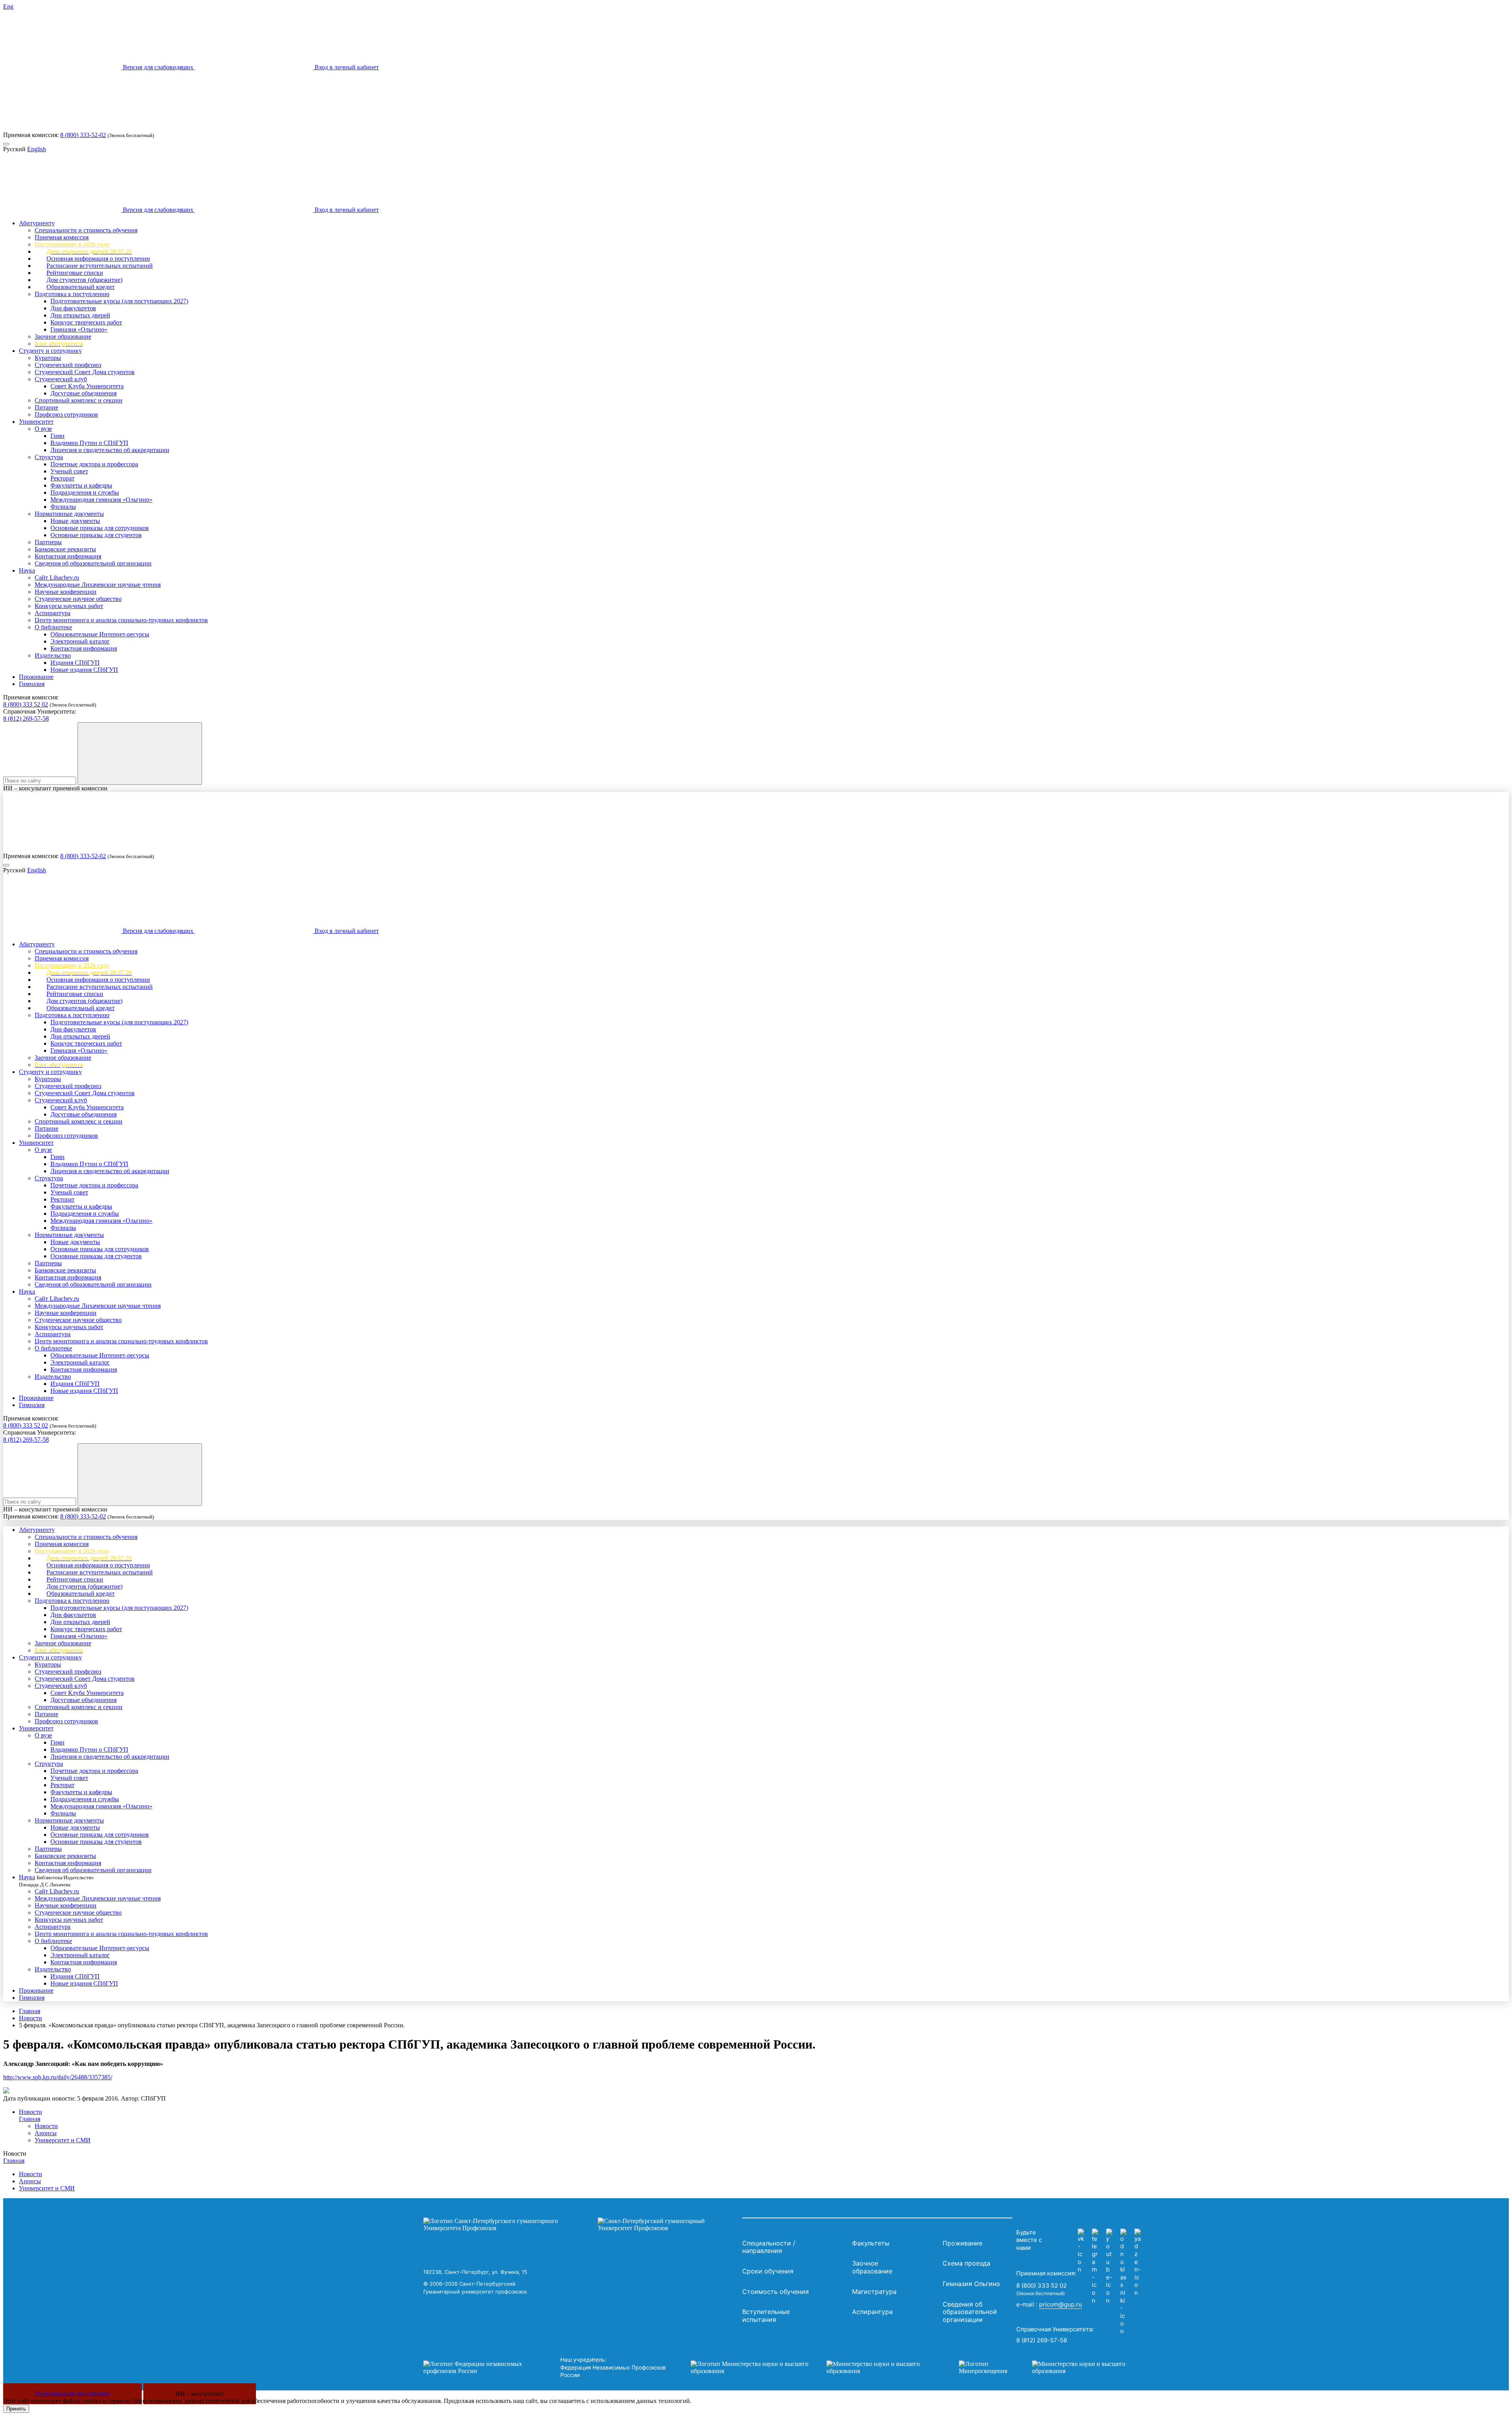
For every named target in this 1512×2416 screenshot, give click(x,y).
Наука (27, 570)
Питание (46, 407)
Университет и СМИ (63, 2140)
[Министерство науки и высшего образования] (813, 2368)
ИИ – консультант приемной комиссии (55, 788)
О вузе (43, 429)
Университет (36, 422)
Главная (30, 2011)
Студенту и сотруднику (50, 351)
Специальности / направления (769, 2247)
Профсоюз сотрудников (66, 414)
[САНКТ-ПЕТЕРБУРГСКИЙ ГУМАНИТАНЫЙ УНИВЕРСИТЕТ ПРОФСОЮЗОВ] (581, 2225)
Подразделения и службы (85, 492)
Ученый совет (69, 471)
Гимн (57, 436)
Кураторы (48, 358)
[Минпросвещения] (1050, 2368)
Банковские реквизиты (65, 549)
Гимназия (32, 684)
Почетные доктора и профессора (94, 464)
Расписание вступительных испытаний (100, 266)
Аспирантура (53, 613)
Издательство (53, 655)
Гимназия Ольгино (971, 2284)
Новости (31, 2018)
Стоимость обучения (775, 2292)
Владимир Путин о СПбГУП (89, 443)
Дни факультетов (73, 308)
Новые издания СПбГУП (84, 670)
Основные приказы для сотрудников (100, 528)
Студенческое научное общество (78, 599)
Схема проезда (966, 2263)
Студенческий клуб (61, 379)
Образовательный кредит (81, 287)
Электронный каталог (80, 641)
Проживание (36, 677)
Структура (49, 457)
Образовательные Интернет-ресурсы (100, 634)
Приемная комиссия (62, 237)
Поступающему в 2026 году (72, 244)
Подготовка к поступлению (72, 294)
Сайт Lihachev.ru (57, 578)
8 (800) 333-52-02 (83, 135)
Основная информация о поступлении (98, 259)
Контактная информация (68, 556)
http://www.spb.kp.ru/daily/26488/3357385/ (58, 2077)
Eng (8, 6)
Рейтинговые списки (75, 273)
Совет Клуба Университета (87, 386)
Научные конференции (66, 592)
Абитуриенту (37, 223)
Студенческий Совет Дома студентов (85, 372)
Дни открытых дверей (80, 315)
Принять (16, 2409)
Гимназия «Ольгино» (79, 329)
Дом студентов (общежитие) (84, 280)
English (37, 149)
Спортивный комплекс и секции (79, 400)
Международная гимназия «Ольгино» (101, 500)
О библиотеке (53, 627)
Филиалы (63, 507)
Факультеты (871, 2243)
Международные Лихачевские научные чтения (98, 585)
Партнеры (48, 542)
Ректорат (62, 478)
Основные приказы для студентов (96, 535)
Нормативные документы (69, 514)
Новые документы (75, 521)
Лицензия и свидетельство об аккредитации (110, 450)
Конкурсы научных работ (69, 606)
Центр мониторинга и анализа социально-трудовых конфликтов (121, 620)
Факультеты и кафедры (81, 485)
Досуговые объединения (83, 393)
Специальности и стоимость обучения (86, 230)
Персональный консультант (72, 2394)
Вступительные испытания (766, 2316)
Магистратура (874, 2292)
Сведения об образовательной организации (93, 563)
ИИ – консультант (200, 2394)
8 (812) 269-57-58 (26, 718)
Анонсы (46, 2133)
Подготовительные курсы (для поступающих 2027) (119, 301)
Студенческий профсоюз (68, 365)
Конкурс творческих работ (86, 322)
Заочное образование (63, 337)
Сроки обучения (768, 2271)
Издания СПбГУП (75, 663)
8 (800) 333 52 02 (26, 704)
